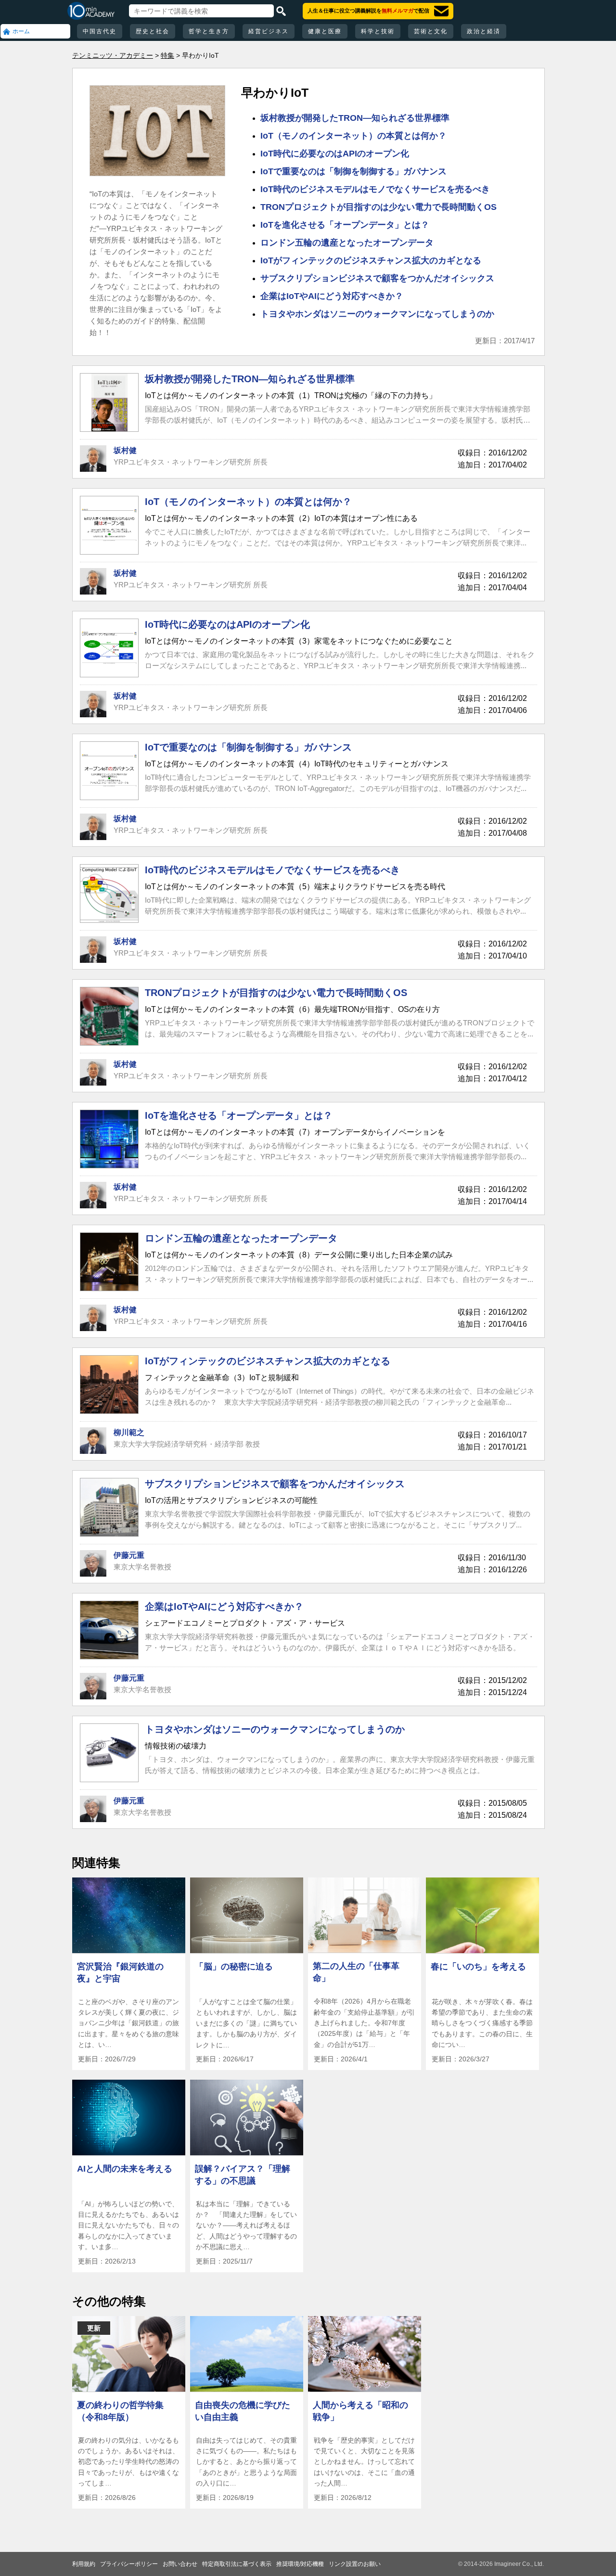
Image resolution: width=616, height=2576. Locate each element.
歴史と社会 (153, 31)
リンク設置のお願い (355, 2564)
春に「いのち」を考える (478, 1967)
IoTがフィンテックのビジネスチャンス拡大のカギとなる (371, 260)
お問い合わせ (180, 2564)
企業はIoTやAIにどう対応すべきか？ (332, 296)
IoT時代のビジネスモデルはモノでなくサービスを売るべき (375, 189)
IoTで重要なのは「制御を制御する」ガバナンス (353, 171)
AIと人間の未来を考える (125, 2169)
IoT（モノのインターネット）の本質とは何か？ (353, 136)
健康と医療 (325, 31)
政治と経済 (484, 31)
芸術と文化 (431, 31)
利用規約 (84, 2564)
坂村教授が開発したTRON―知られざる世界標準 (355, 118)
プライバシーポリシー (129, 2564)
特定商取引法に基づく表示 (237, 2564)
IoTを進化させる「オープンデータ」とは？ (345, 225)
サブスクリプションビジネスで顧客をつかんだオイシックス (377, 278)
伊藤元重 (129, 1555)
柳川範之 (129, 1432)
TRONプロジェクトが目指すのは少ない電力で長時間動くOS (379, 207)
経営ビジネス (269, 31)
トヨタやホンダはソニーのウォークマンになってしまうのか (377, 314)
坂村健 (125, 450)
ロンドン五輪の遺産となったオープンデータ (347, 243)
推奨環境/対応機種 (300, 2564)
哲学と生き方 (209, 31)
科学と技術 (378, 31)
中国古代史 (100, 31)
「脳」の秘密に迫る (234, 1967)
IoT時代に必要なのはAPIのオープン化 (335, 154)
